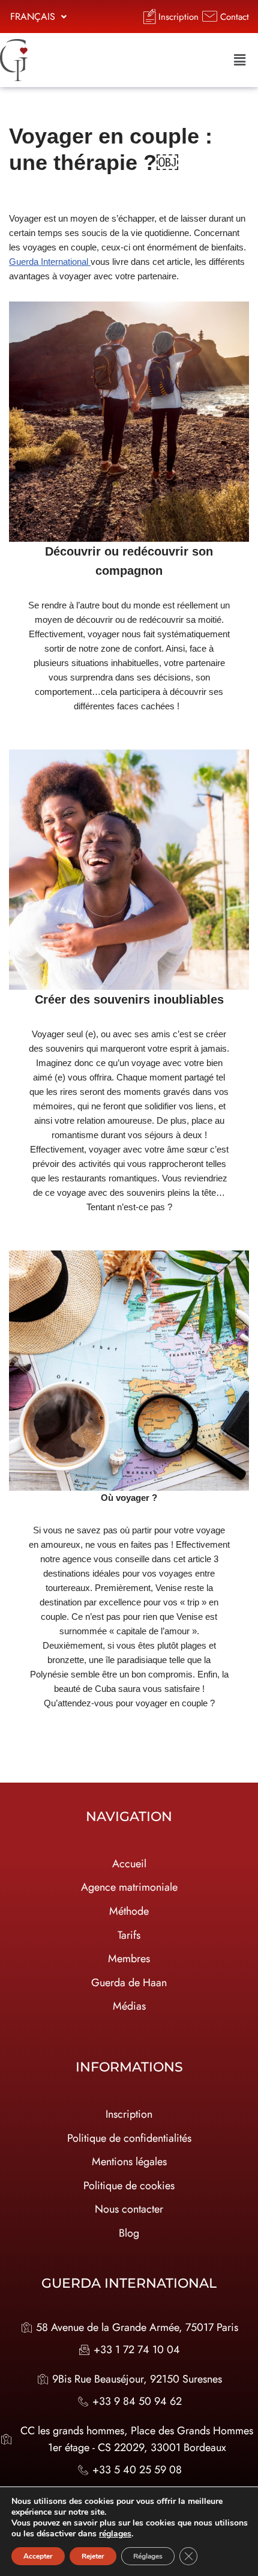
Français (33, 17)
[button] (38, 17)
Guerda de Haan (129, 1983)
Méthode (129, 1911)
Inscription (129, 2114)
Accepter (38, 2556)
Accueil (129, 1864)
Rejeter (93, 2556)
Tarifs (129, 1935)
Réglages (148, 2556)
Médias (129, 2006)
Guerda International (50, 262)
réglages (115, 2534)
